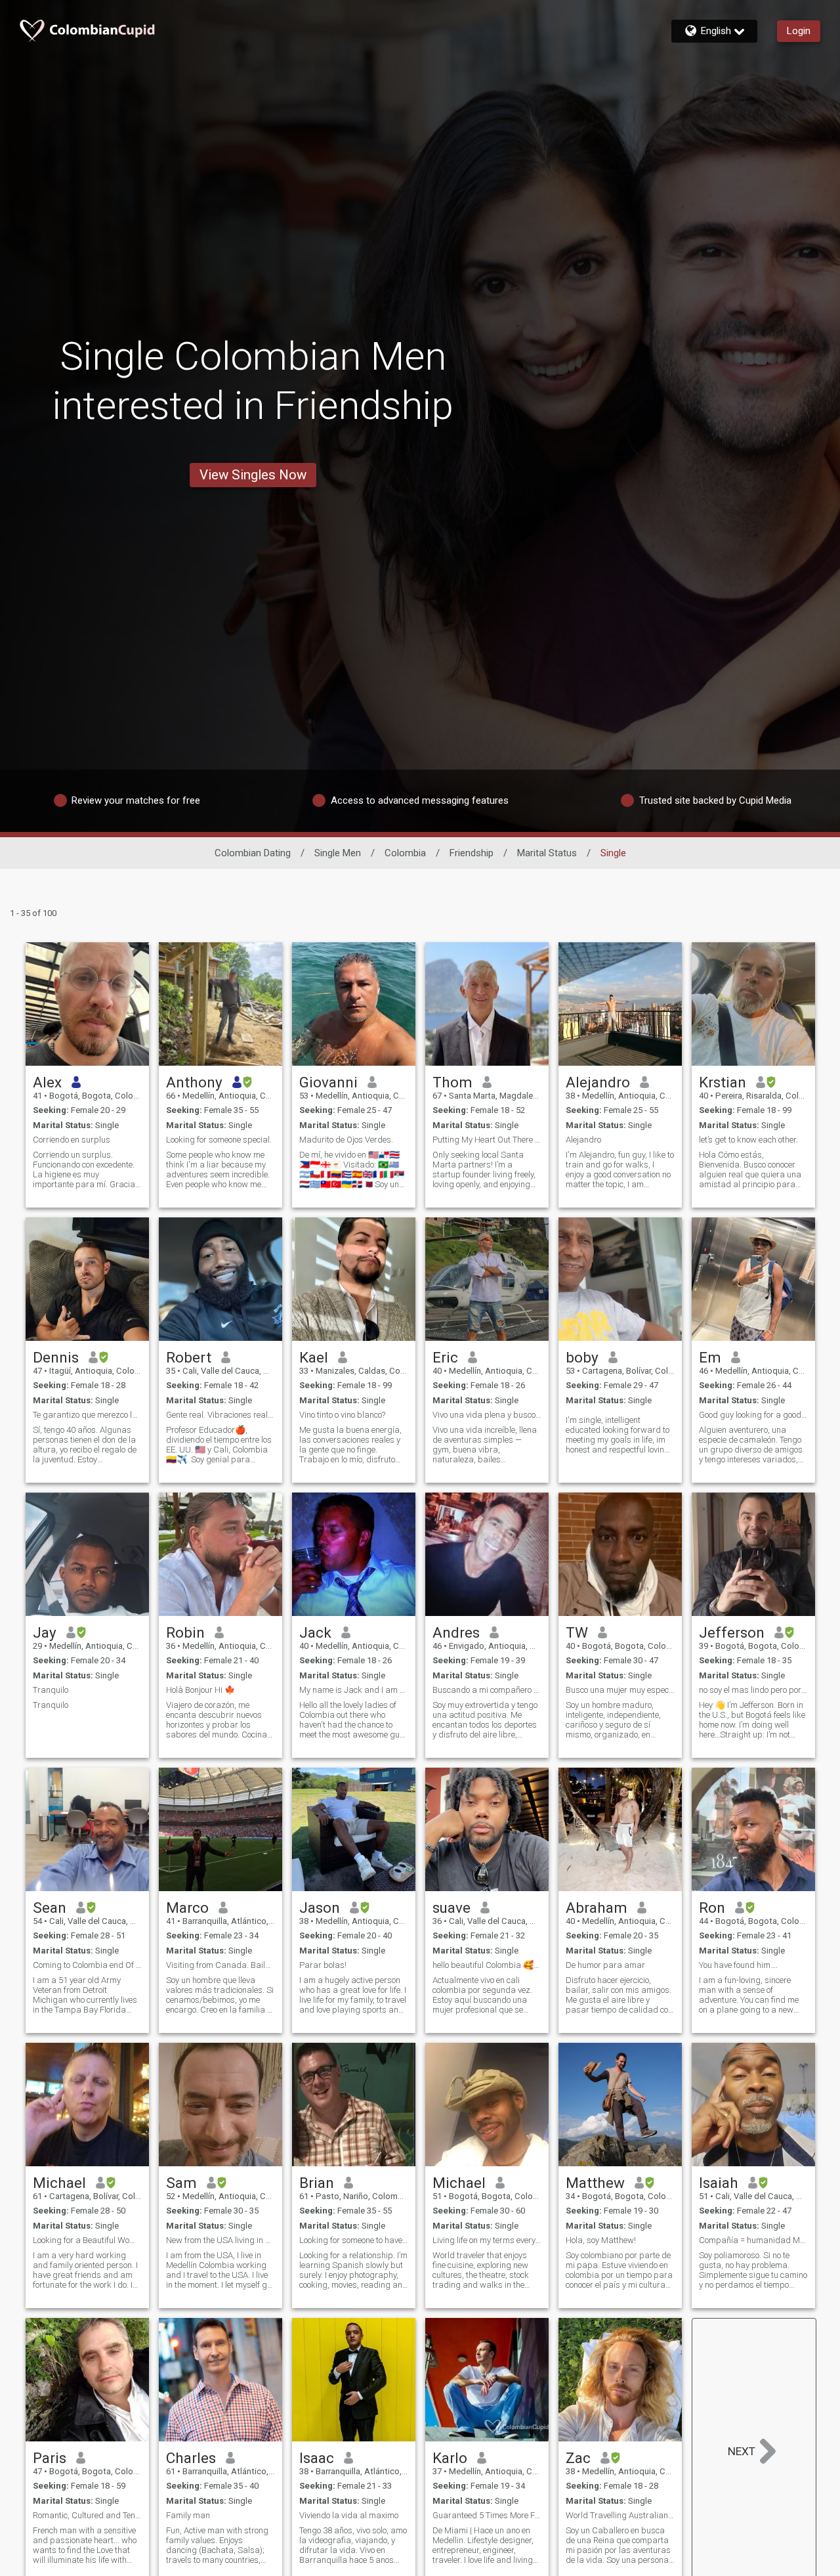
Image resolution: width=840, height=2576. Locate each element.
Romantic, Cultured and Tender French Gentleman (87, 2515)
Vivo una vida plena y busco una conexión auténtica (487, 1415)
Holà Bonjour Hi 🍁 (200, 1690)
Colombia (405, 853)
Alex (47, 1082)
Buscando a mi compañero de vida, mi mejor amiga (487, 1690)
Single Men (338, 853)
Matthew (595, 2183)
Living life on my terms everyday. (487, 2240)
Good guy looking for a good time (753, 1415)
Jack (315, 1632)
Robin (185, 1632)
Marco (187, 1908)
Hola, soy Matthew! (601, 2240)
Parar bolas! (323, 1965)
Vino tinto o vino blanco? (342, 1415)
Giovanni (328, 1082)
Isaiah (719, 2183)
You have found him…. (738, 1965)
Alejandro (598, 1082)
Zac (578, 2458)
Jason (320, 1908)
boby (582, 1357)
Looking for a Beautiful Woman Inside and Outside (87, 2240)
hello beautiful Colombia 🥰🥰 (487, 1965)
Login (799, 31)
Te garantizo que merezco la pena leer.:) (87, 1415)
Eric (445, 1357)
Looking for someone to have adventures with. (354, 2240)
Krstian (723, 1082)
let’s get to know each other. (748, 1140)
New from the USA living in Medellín (220, 2240)
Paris (50, 2458)
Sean (50, 1908)
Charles (191, 2458)
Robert (189, 1357)
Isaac (317, 2458)
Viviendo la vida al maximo (349, 2515)
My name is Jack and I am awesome (354, 1690)
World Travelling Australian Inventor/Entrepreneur (620, 2515)
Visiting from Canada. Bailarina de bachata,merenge (220, 1965)
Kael (314, 1357)
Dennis (56, 1357)
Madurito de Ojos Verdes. (346, 1140)
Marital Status (547, 853)
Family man (188, 2515)
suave (451, 1908)
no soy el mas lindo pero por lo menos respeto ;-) (753, 1690)
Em (710, 1357)
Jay (45, 1632)
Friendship (472, 853)
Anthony (194, 1082)
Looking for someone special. (219, 1140)
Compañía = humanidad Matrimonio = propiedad (753, 2240)
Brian (317, 2183)
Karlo (450, 2458)
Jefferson (732, 1632)
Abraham (597, 1908)
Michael (59, 2183)
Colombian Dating (253, 853)
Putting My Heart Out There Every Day (487, 1140)
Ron (712, 1908)
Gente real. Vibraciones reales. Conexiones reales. (220, 1415)
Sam (181, 2183)
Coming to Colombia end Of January (87, 1965)
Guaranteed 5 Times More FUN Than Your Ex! (487, 2515)
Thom (452, 1082)
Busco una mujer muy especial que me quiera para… (620, 1690)
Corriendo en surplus (72, 1140)
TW (577, 1632)
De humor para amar (605, 1965)
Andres (456, 1632)
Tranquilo (51, 1690)
